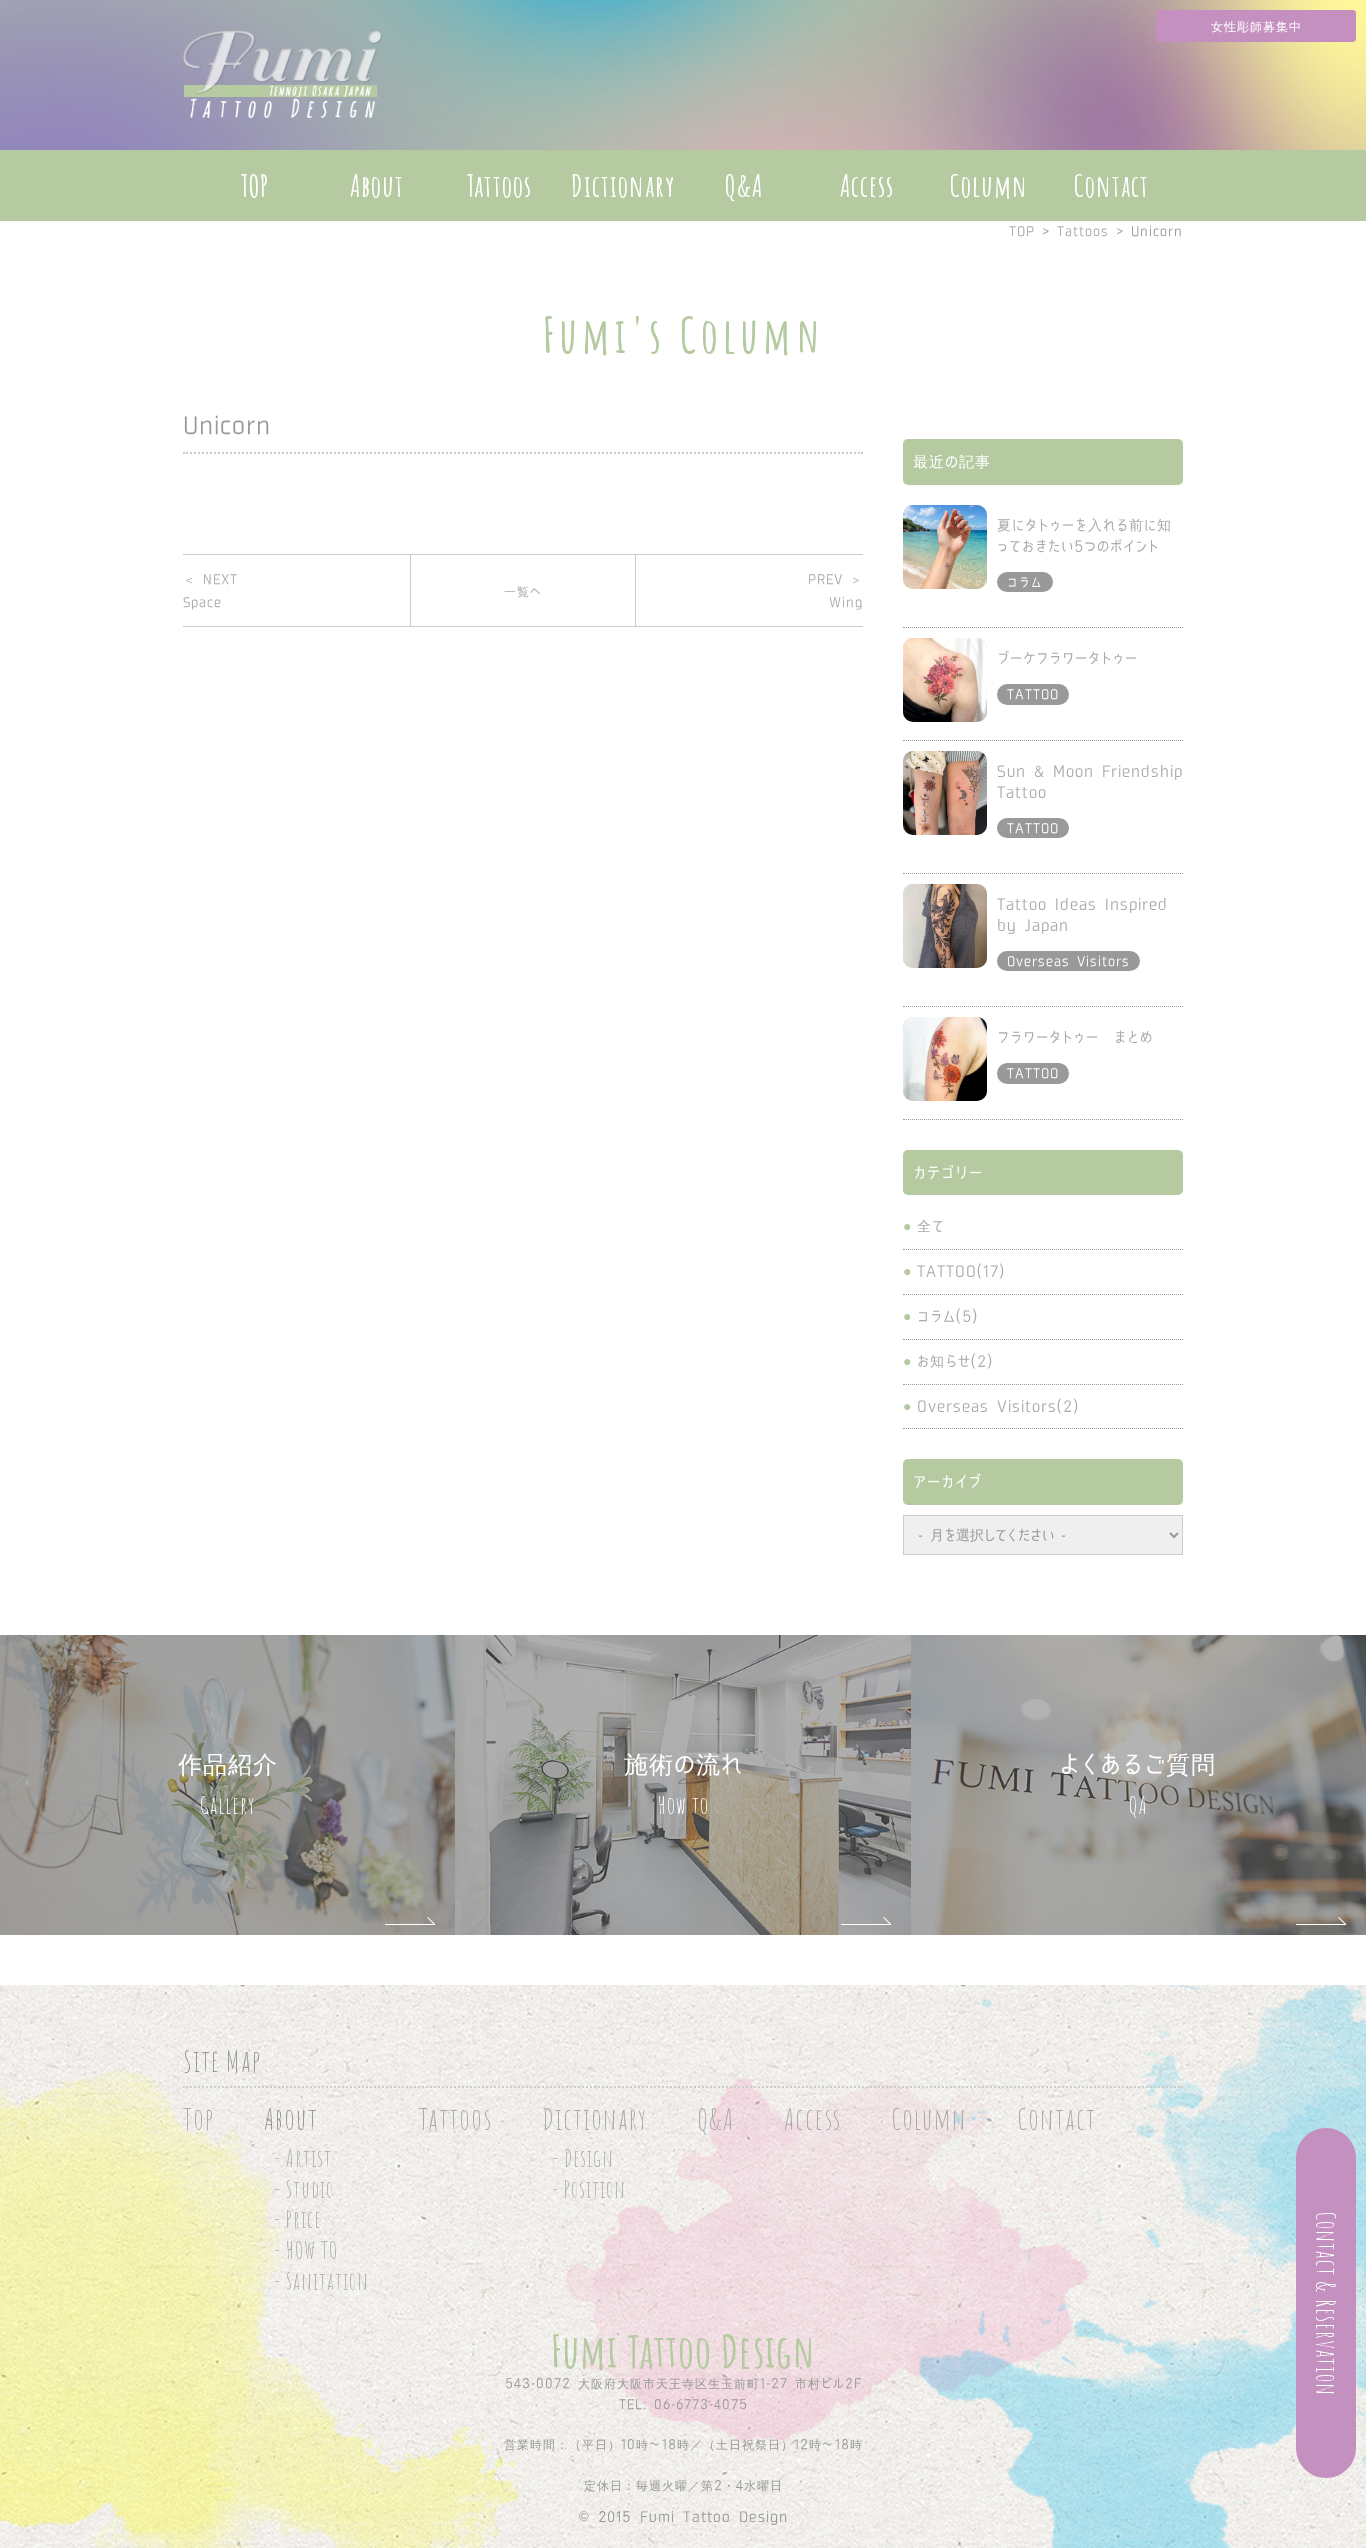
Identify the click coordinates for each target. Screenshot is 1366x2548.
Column (989, 185)
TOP (254, 185)
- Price (297, 2219)
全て (931, 1226)
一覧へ (523, 591)
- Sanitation (321, 2281)
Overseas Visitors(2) (998, 1406)
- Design (583, 2158)
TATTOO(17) (961, 1271)
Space (210, 590)
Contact (1111, 185)
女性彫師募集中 (1256, 26)
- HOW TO (306, 2250)
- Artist (303, 2158)
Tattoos (499, 185)
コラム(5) (947, 1316)
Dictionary (623, 185)
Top (198, 2118)
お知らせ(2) (955, 1361)
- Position (589, 2189)
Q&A (744, 185)
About (377, 185)
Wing (835, 590)
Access (867, 185)
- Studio (304, 2189)
